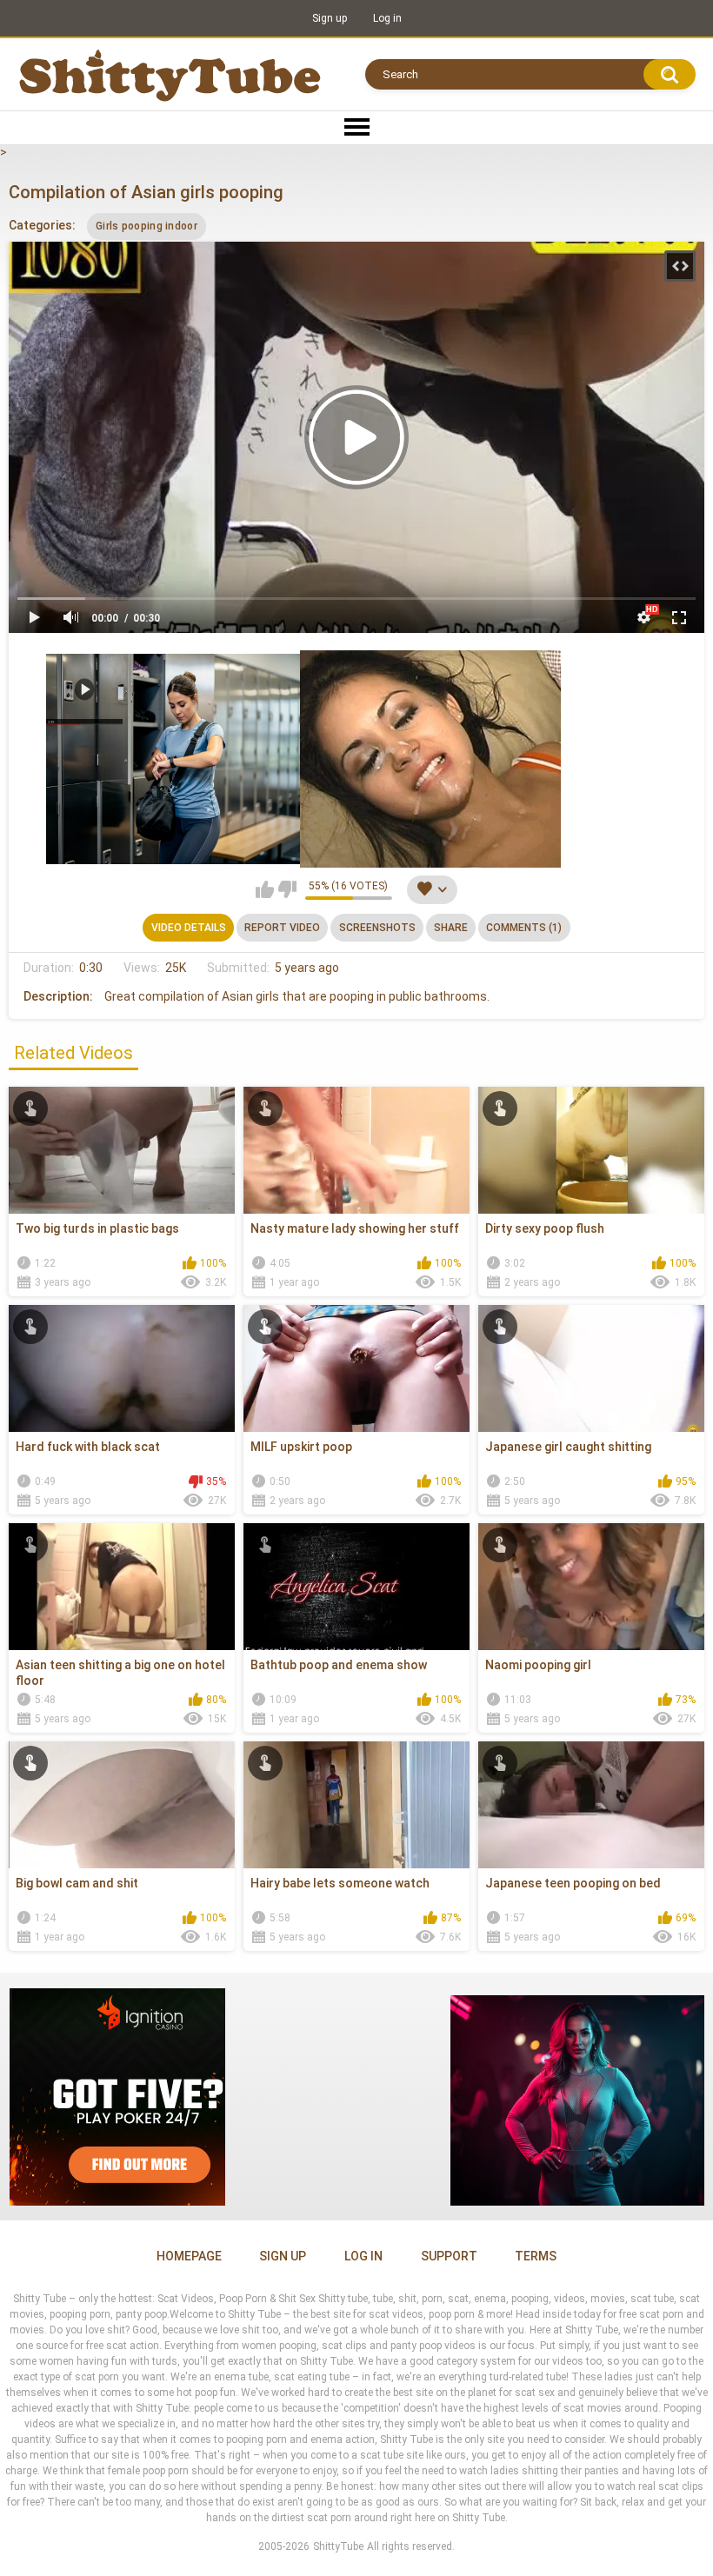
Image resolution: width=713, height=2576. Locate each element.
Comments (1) (524, 928)
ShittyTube (338, 2546)
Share (451, 928)
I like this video (265, 889)
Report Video (282, 928)
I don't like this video (287, 889)
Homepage (189, 2256)
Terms (536, 2256)
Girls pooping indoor (147, 226)
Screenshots (377, 928)
